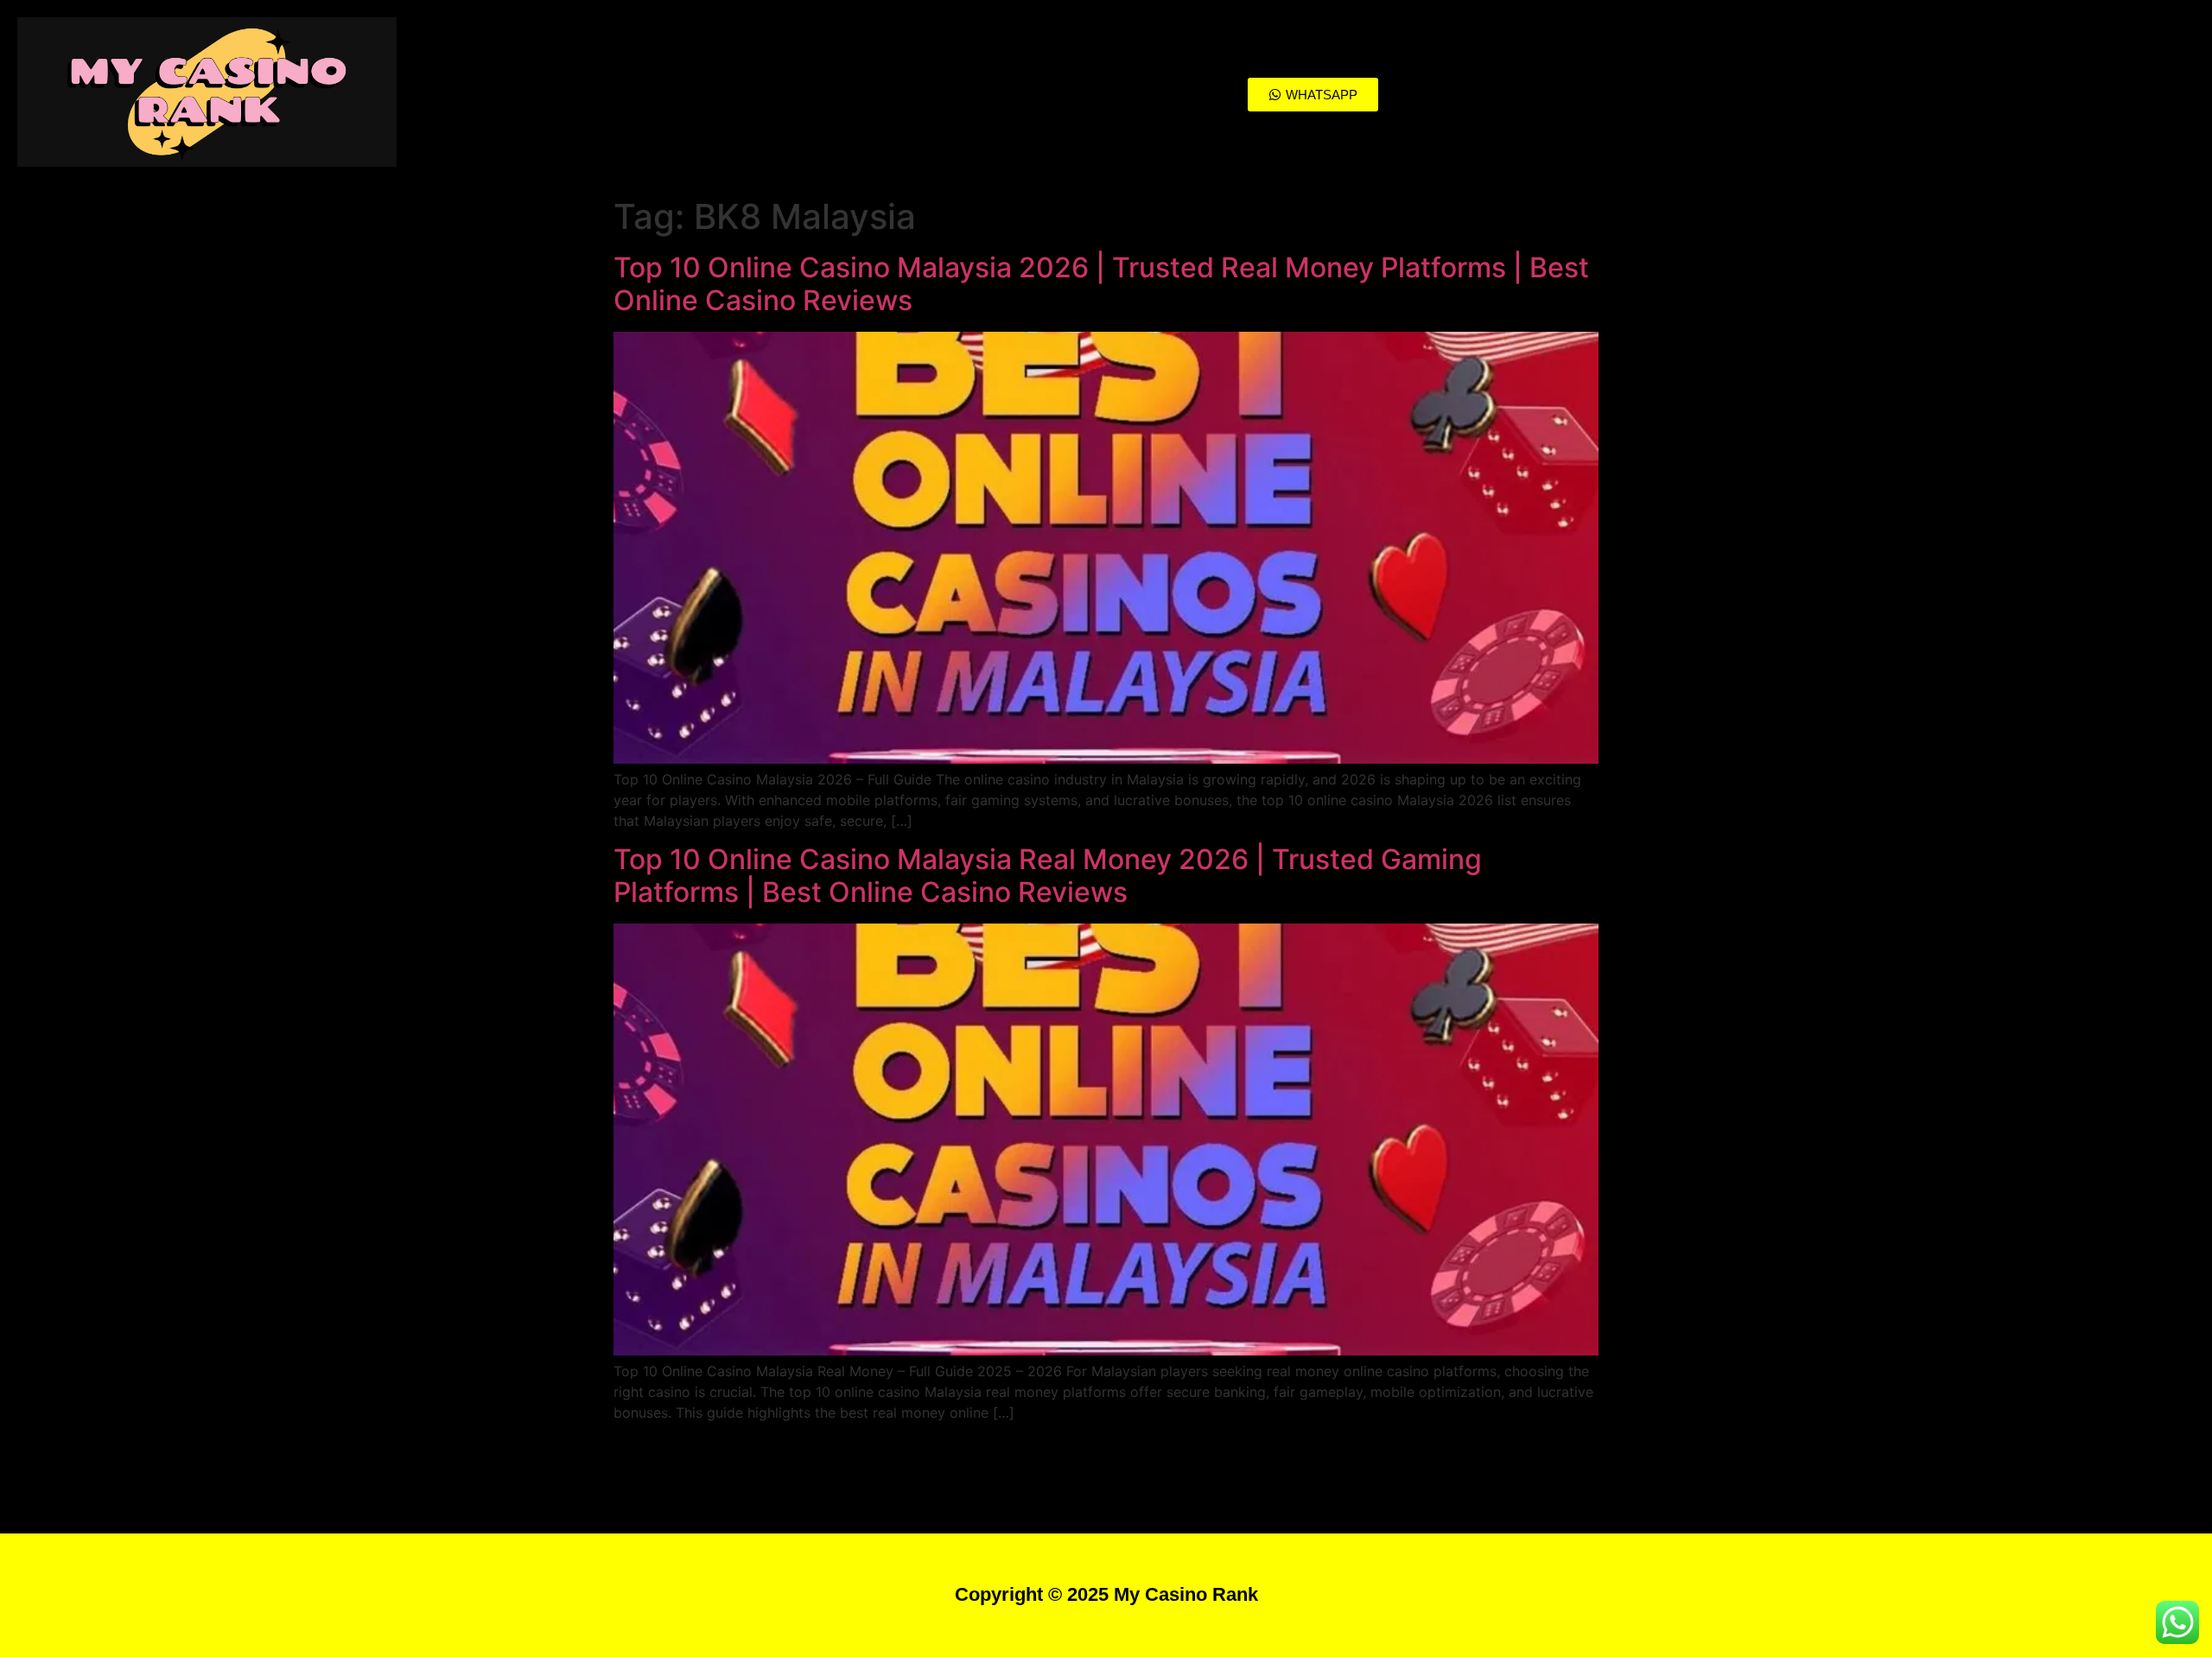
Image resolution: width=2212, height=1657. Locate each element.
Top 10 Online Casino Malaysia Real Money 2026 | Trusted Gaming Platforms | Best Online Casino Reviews (1048, 876)
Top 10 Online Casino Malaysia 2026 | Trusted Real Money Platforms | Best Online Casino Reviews (1101, 284)
